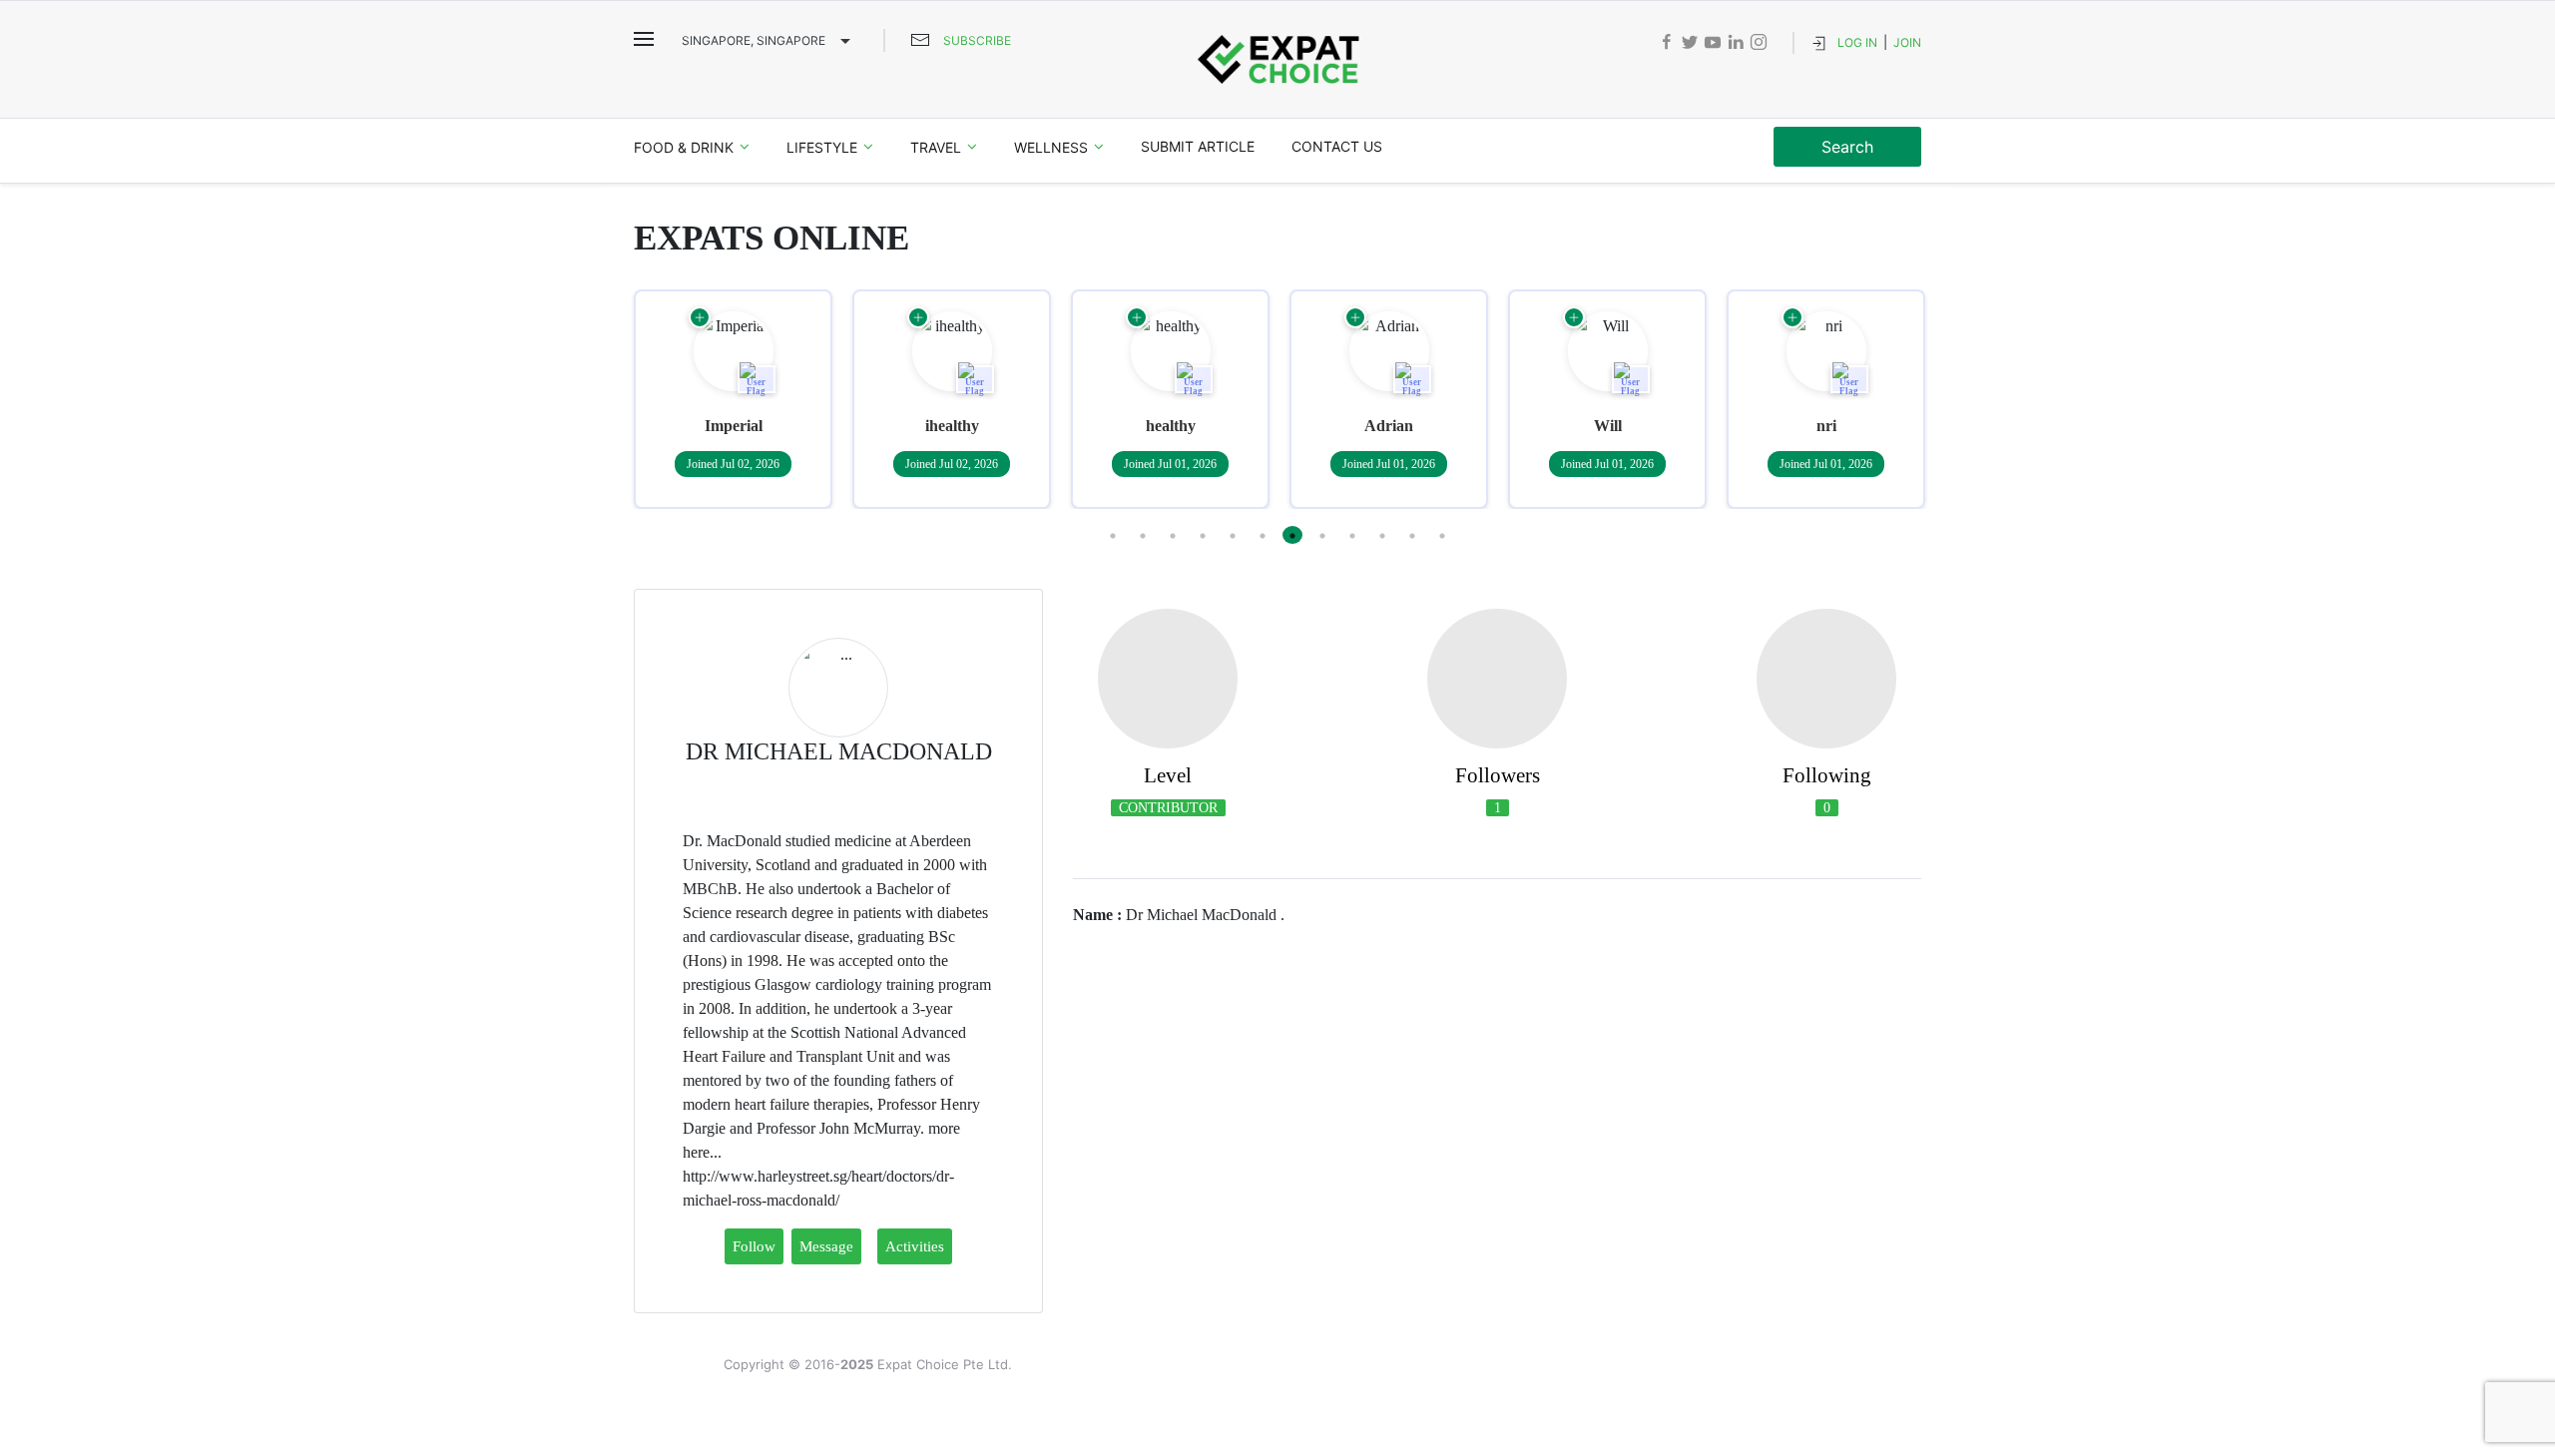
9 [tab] (1352, 535)
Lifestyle (822, 147)
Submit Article (1198, 146)
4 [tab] (1203, 535)
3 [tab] (1173, 535)
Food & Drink (684, 147)
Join (1907, 42)
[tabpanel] (733, 399)
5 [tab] (1233, 535)
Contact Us (1337, 146)
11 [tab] (1412, 535)
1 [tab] (1113, 535)
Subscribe (977, 40)
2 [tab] (1143, 535)
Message (826, 1246)
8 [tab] (1322, 535)
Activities (915, 1246)
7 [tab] (1292, 535)
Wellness (1051, 147)
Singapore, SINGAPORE (754, 40)
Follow (754, 1246)
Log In (1857, 42)
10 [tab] (1382, 535)
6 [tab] (1263, 535)
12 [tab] (1442, 535)
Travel (936, 147)
